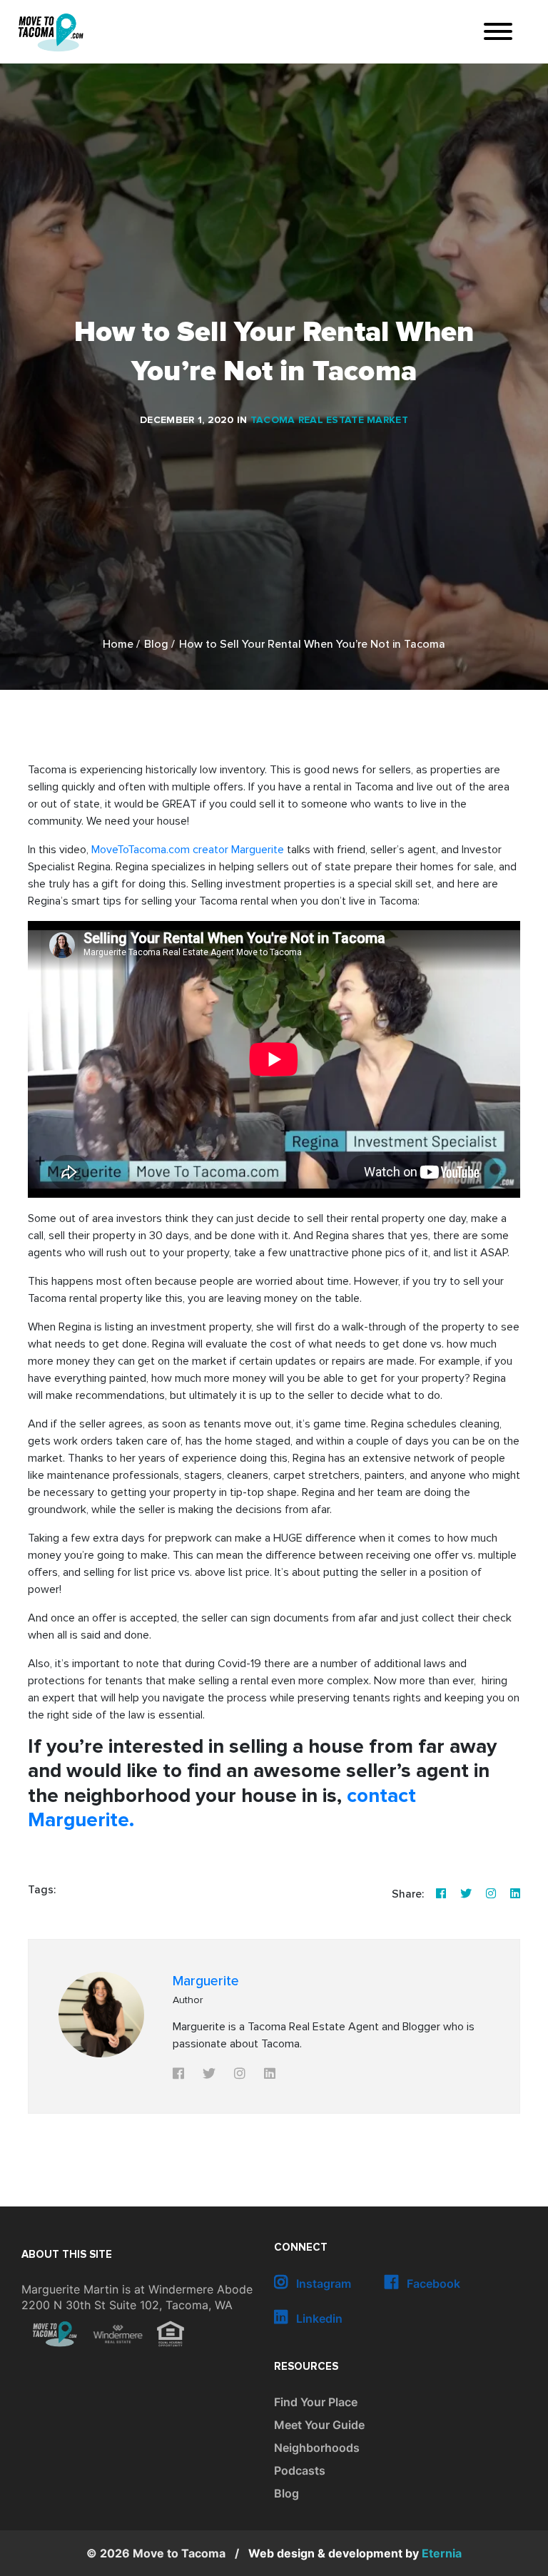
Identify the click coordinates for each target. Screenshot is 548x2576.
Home (118, 645)
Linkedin (318, 2318)
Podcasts (300, 2470)
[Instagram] (491, 1894)
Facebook (432, 2284)
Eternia (355, 2553)
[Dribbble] (515, 1894)
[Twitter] (466, 1894)
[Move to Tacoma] (51, 32)
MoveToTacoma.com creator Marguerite (188, 850)
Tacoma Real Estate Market (329, 420)
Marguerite (206, 1981)
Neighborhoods (317, 2448)
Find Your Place (316, 2402)
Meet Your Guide (319, 2425)
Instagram (322, 2284)
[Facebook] (441, 1894)
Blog (156, 645)
